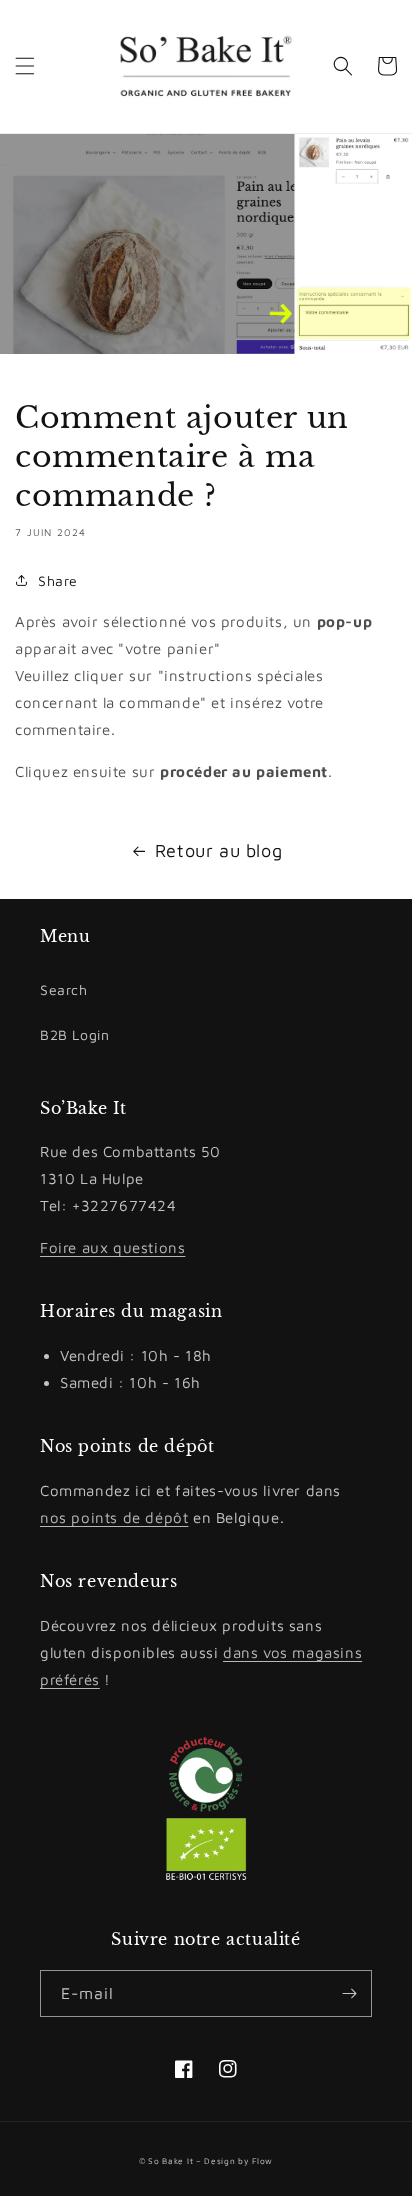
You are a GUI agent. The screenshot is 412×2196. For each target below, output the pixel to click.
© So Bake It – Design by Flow (206, 2161)
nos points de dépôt (114, 1517)
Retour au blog (218, 850)
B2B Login (74, 1034)
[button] (25, 66)
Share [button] (58, 580)
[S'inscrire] (349, 1993)
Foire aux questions (112, 1247)
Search (64, 989)
